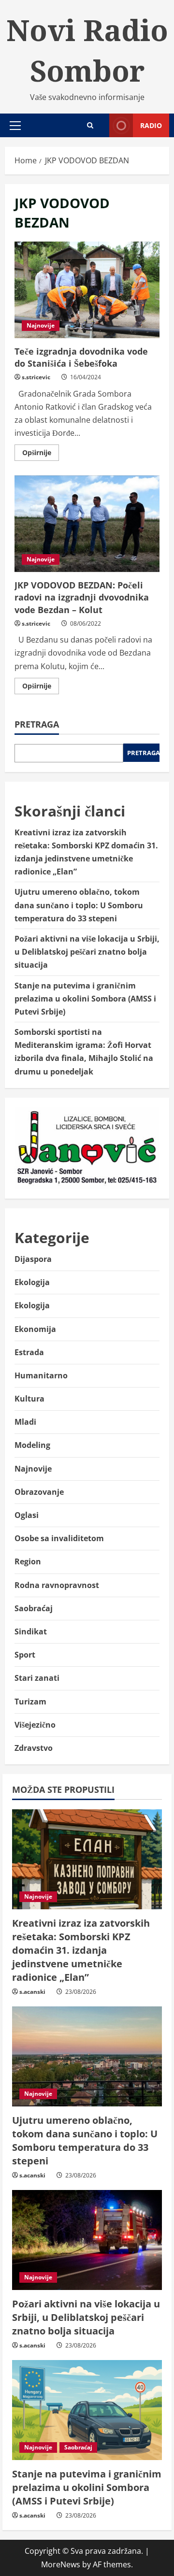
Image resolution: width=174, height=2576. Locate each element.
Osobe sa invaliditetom (59, 1538)
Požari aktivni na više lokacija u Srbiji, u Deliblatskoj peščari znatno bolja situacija (87, 952)
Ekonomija (35, 1329)
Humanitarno (41, 1375)
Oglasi (27, 1515)
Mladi (25, 1422)
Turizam (30, 1702)
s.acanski (32, 1992)
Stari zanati (37, 1678)
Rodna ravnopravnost (57, 1585)
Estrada (29, 1352)
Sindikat (31, 1631)
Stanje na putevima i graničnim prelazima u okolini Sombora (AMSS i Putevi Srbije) (85, 999)
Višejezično (35, 1725)
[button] (15, 126)
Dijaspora (33, 1259)
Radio (151, 125)
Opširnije (41, 454)
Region (28, 1561)
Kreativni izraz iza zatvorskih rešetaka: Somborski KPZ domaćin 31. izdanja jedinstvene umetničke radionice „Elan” (81, 1950)
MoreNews (61, 2564)
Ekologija (32, 1282)
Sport (25, 1655)
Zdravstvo (34, 1748)
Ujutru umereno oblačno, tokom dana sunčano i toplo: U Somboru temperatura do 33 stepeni (79, 905)
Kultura (29, 1399)
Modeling (32, 1445)
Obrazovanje (39, 1492)
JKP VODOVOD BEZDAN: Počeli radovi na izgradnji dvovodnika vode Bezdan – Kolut (87, 524)
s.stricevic (36, 377)
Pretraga (37, 724)
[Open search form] (90, 125)
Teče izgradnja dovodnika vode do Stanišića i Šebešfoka (87, 290)
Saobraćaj (34, 1608)
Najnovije (41, 325)
